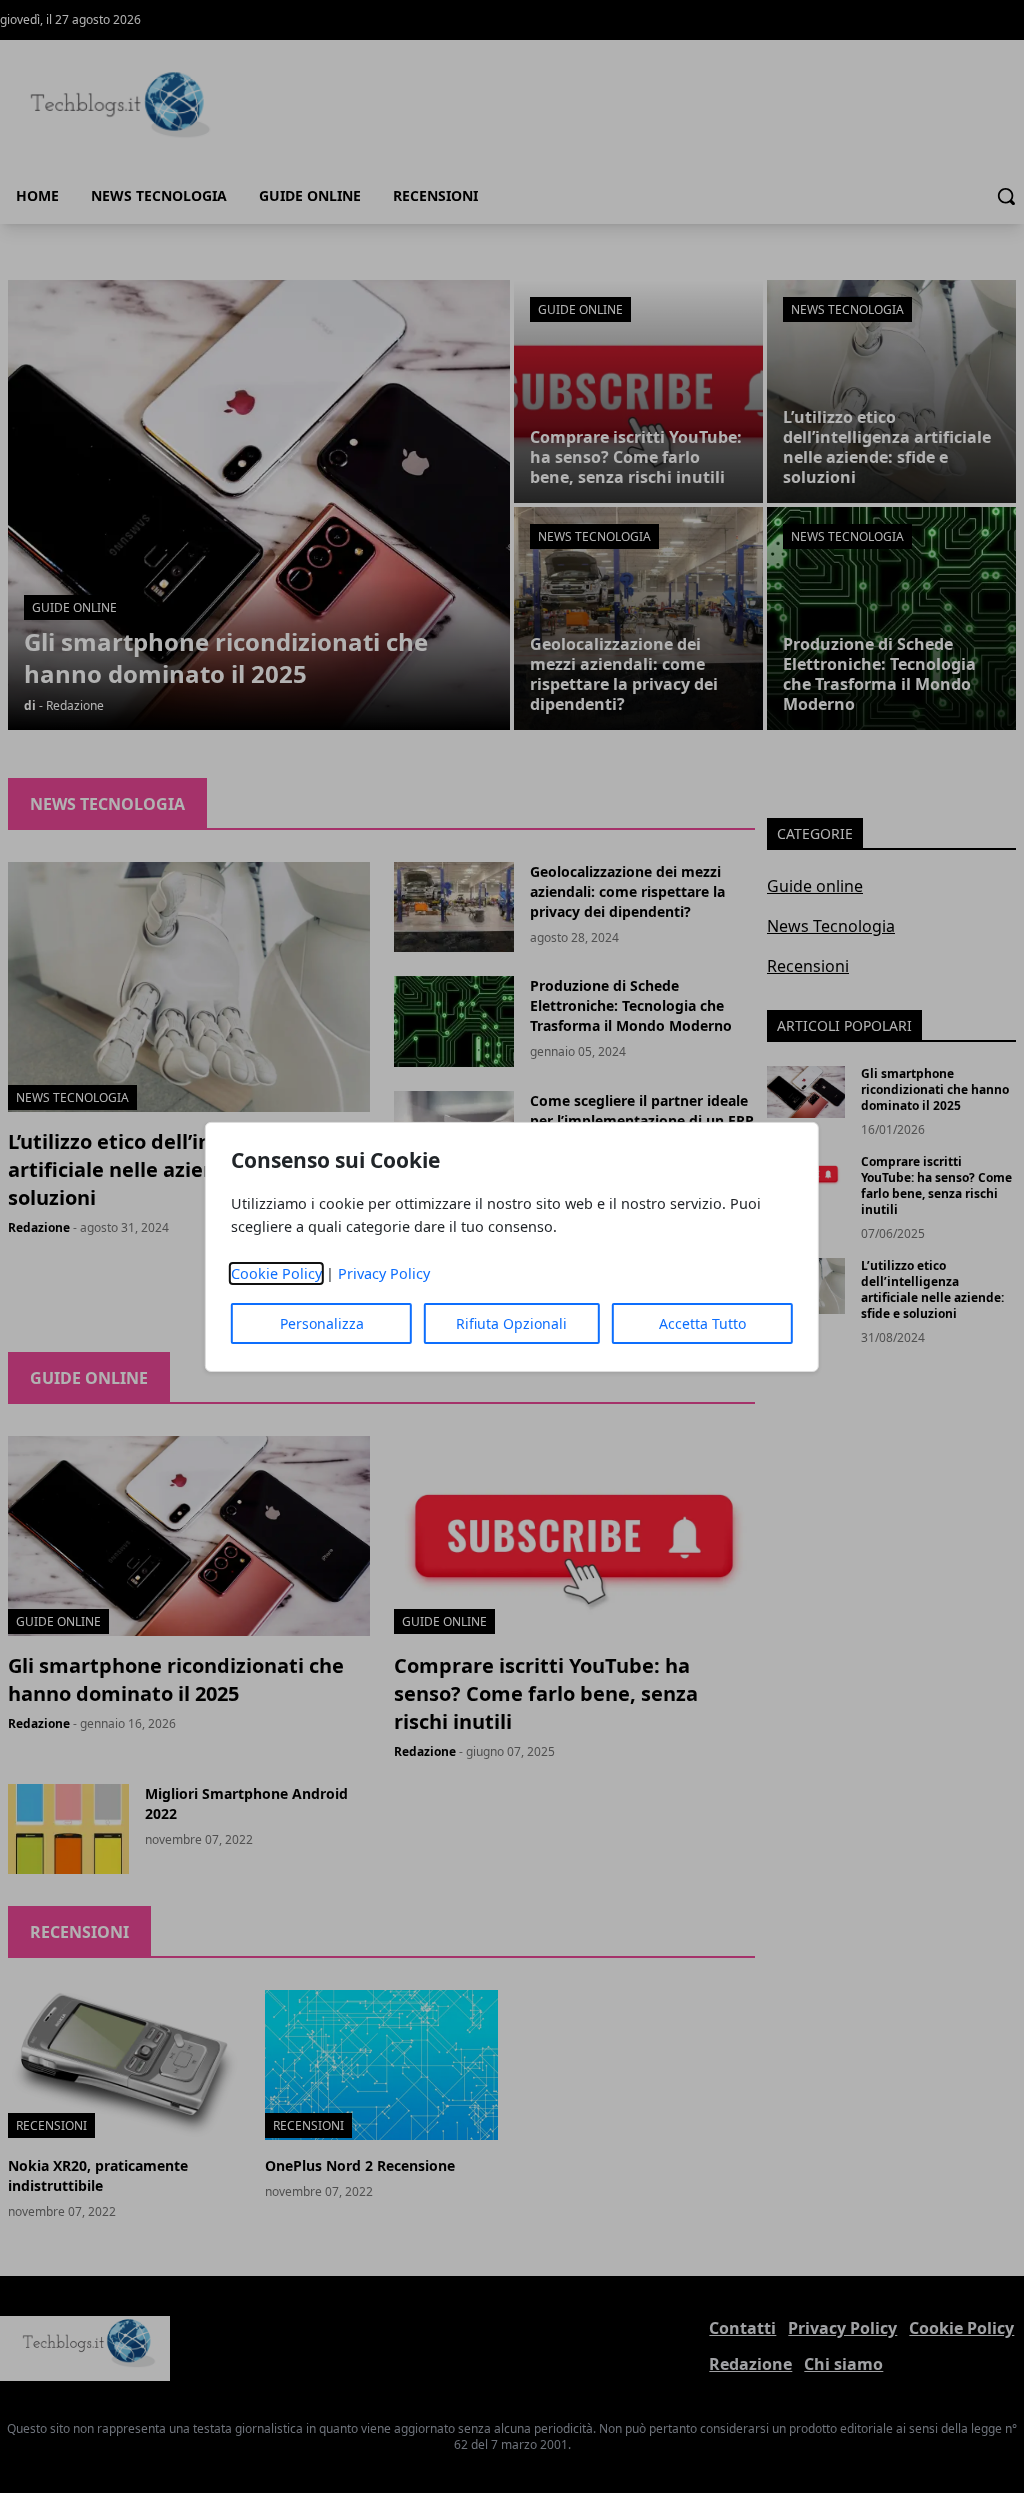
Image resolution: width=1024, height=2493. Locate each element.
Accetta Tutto (702, 1323)
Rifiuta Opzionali (511, 1323)
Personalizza (322, 1323)
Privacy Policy (384, 1273)
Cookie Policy (276, 1273)
